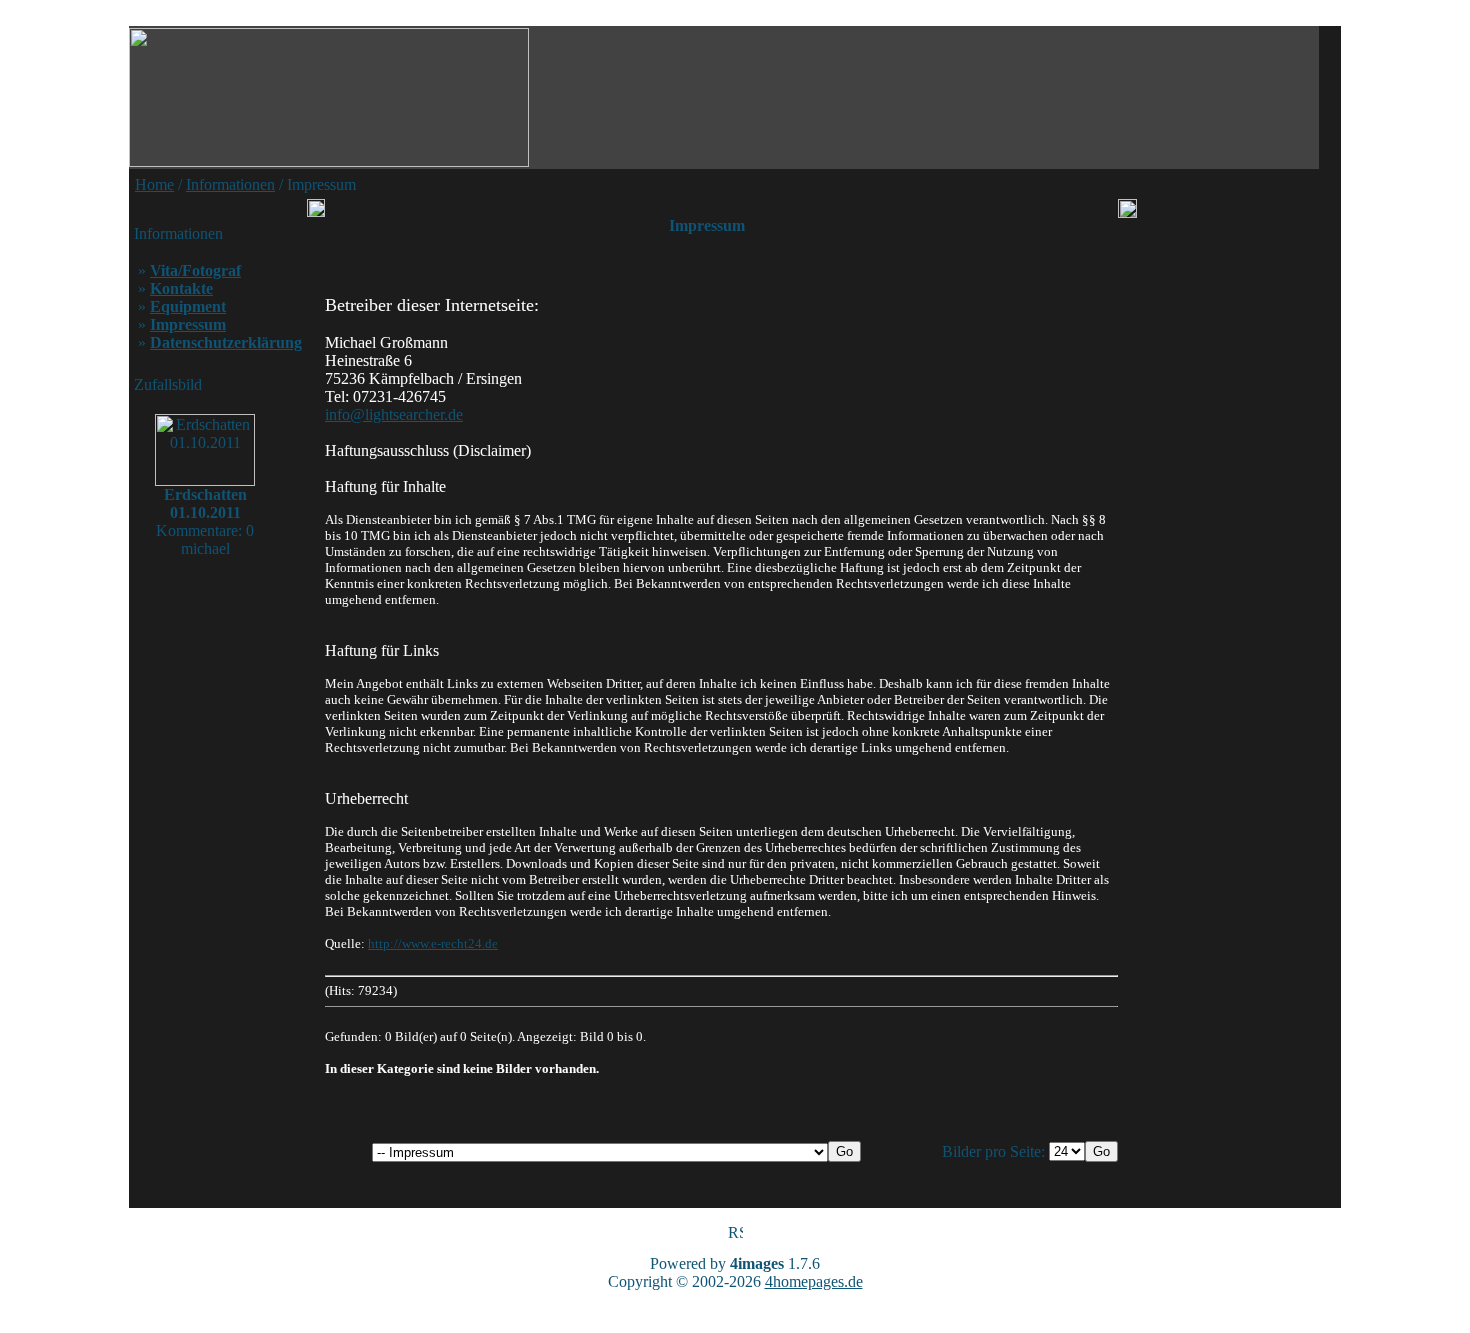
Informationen (230, 184)
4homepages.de (814, 1281)
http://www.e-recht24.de (433, 943)
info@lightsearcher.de (394, 414)
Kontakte (181, 288)
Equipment (188, 306)
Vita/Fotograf (195, 270)
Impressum (188, 324)
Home (154, 184)
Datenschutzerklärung (226, 342)
